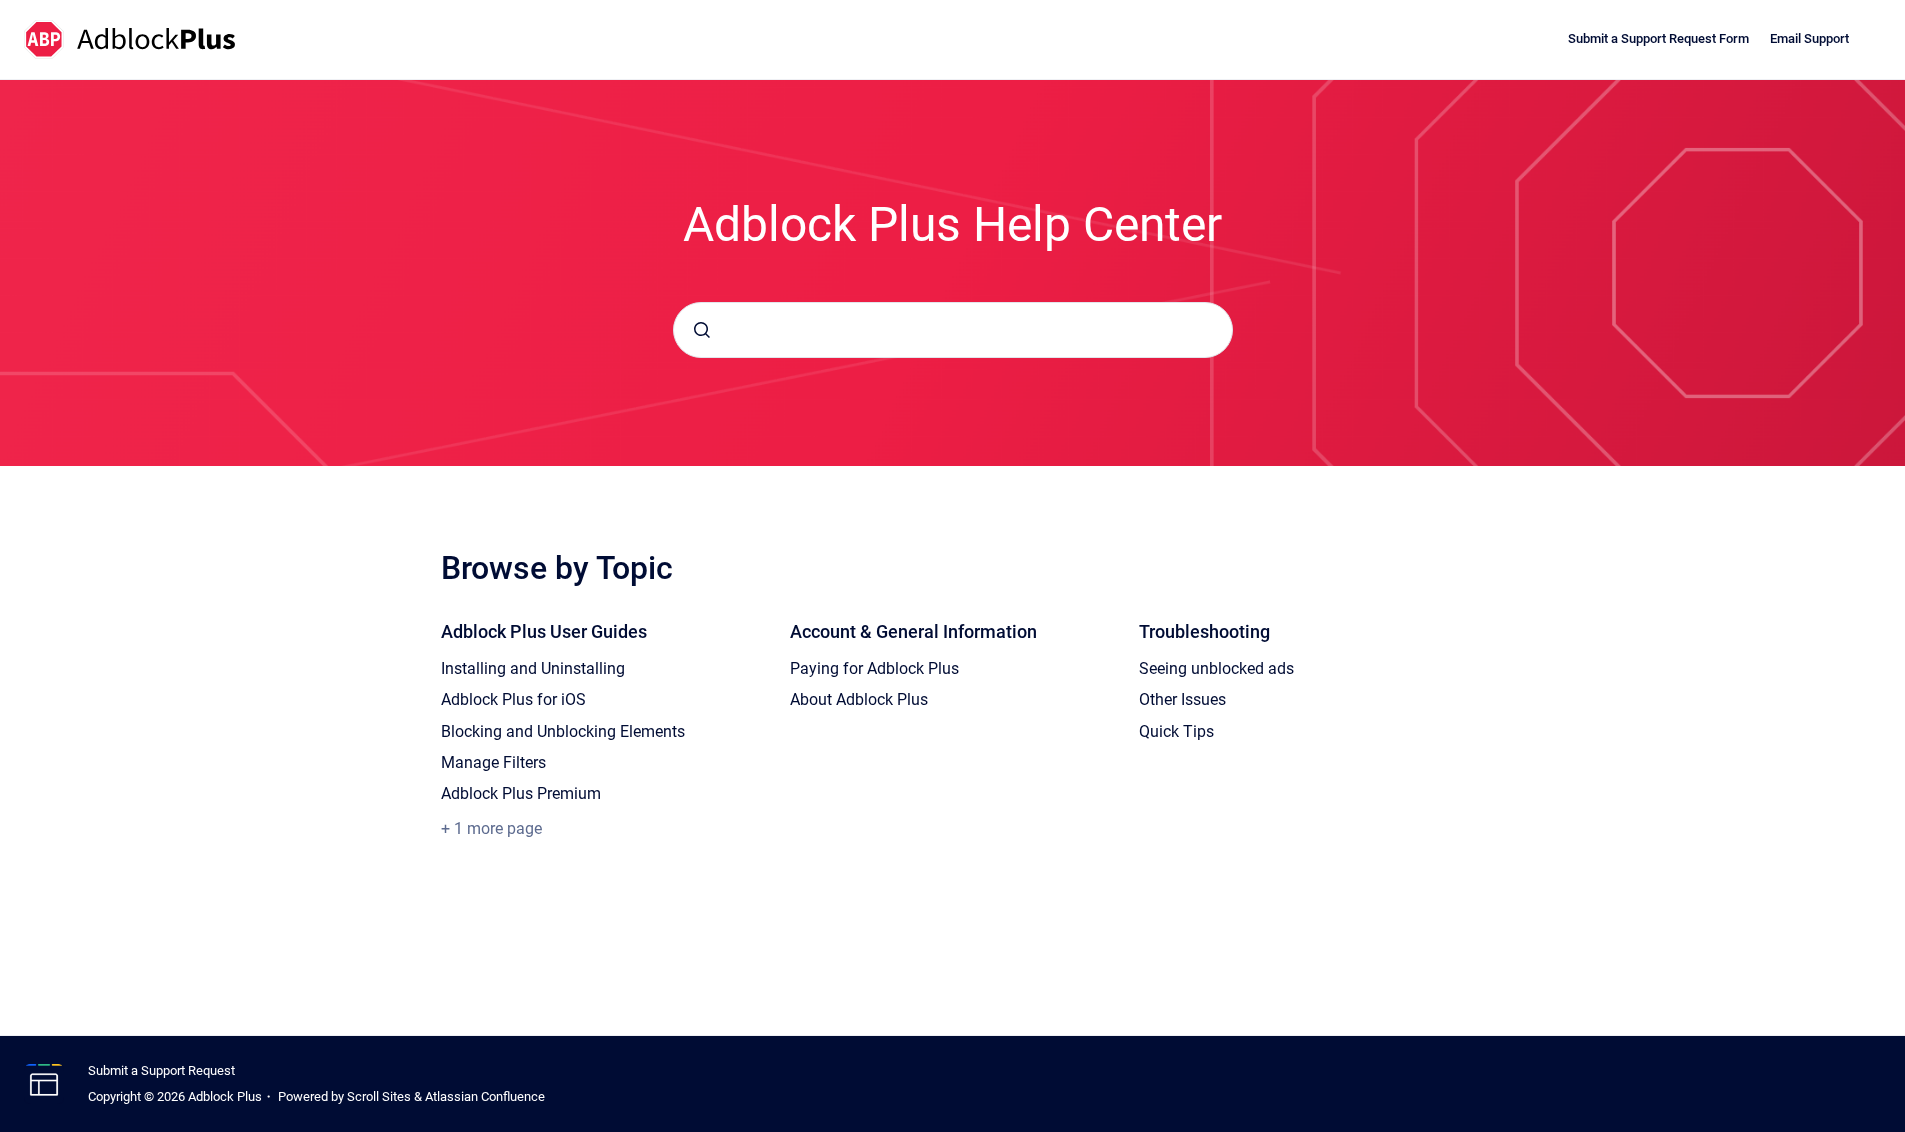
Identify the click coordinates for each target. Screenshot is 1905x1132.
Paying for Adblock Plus (874, 668)
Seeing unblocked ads (1216, 668)
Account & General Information (913, 631)
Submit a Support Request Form (1658, 38)
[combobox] (953, 330)
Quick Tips (1176, 731)
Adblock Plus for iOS (513, 699)
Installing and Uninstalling (533, 668)
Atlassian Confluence (485, 1096)
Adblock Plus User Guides (544, 631)
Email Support (1809, 38)
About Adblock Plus (859, 699)
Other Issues (1182, 699)
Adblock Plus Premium (521, 793)
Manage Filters (493, 762)
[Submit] (702, 330)
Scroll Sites (379, 1096)
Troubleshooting (1204, 631)
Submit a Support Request (161, 1070)
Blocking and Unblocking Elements (563, 731)
